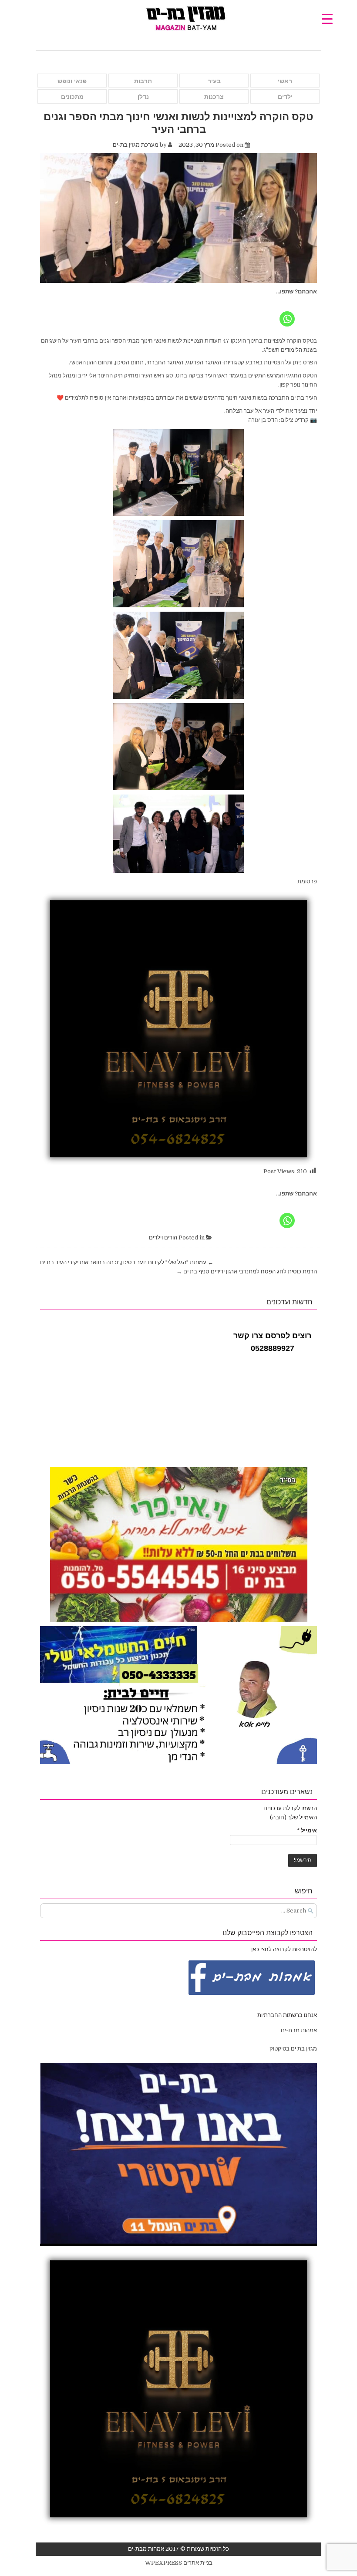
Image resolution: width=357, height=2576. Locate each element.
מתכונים (72, 97)
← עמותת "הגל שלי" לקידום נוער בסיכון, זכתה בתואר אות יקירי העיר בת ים (127, 1262)
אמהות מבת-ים (298, 2030)
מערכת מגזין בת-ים (136, 145)
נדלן (143, 97)
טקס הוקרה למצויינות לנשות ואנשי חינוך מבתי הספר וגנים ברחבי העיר (178, 122)
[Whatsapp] (287, 312)
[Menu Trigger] (327, 19)
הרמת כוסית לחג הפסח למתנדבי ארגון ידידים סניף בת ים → (247, 1271)
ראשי (285, 81)
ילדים (285, 97)
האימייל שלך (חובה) (293, 1817)
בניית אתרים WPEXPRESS (179, 2563)
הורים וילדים (163, 1237)
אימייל (307, 1830)
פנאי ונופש (72, 81)
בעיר (214, 81)
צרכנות (214, 97)
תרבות (143, 81)
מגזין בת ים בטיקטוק (293, 2049)
